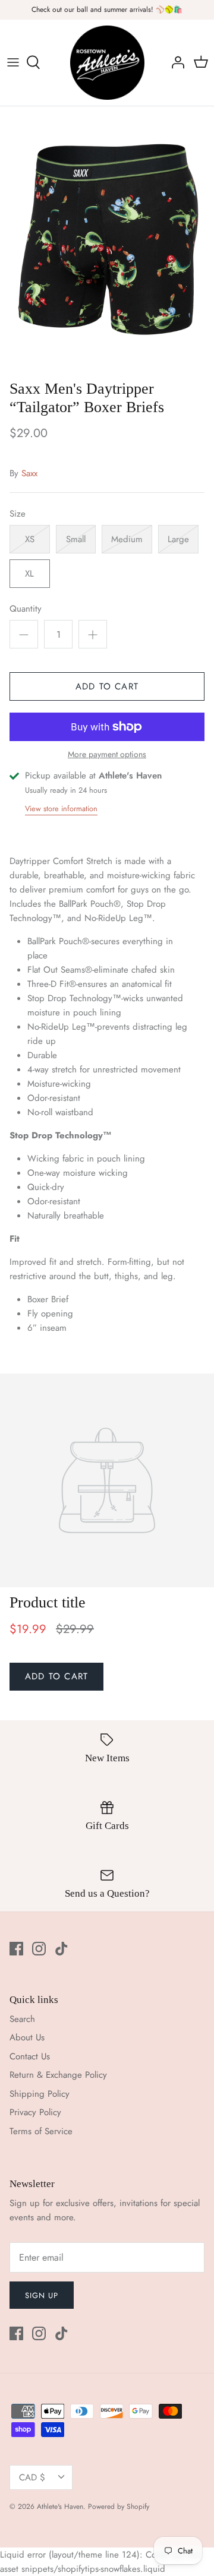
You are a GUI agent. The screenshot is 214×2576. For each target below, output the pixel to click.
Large (178, 539)
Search (22, 2019)
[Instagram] (39, 1949)
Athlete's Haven (60, 2507)
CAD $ (32, 2477)
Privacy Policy (35, 2112)
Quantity (26, 609)
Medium (127, 539)
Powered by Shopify (119, 2507)
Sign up (42, 2295)
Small (76, 539)
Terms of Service (41, 2131)
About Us (27, 2037)
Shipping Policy (40, 2094)
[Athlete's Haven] (107, 63)
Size (18, 514)
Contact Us (30, 2056)
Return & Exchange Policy (58, 2075)
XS (30, 539)
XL (29, 574)
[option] (107, 240)
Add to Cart (107, 686)
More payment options (107, 754)
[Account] (175, 62)
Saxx (29, 473)
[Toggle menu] (13, 62)
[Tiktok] (62, 1949)
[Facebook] (16, 1949)
